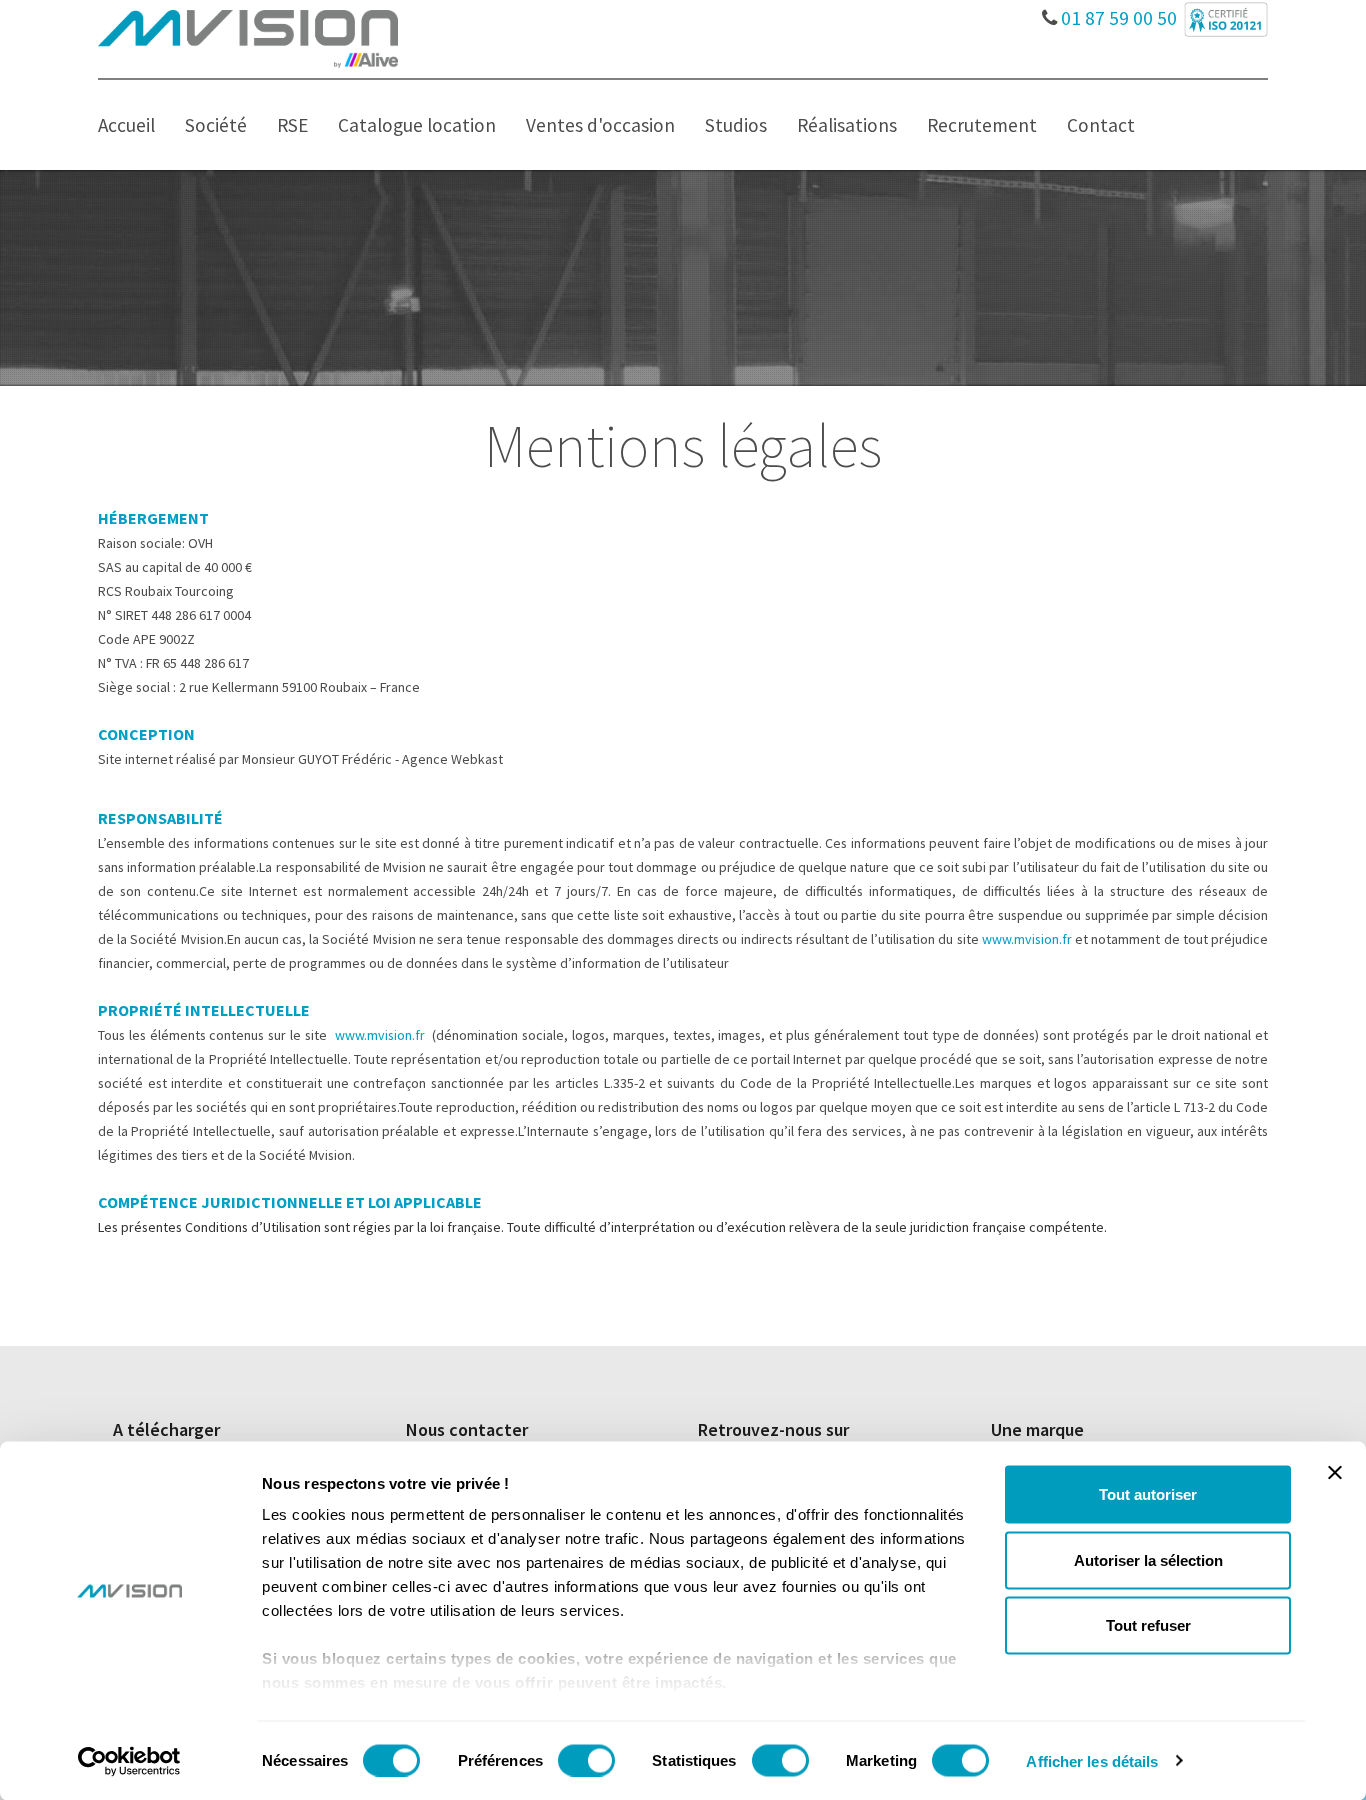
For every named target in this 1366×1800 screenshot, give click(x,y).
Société (216, 125)
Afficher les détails (1092, 1760)
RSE (292, 125)
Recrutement (982, 125)
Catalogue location (417, 125)
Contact (1101, 125)
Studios (736, 125)
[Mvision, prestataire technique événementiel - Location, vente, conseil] (248, 37)
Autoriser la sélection (1148, 1559)
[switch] (586, 1760)
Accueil (126, 125)
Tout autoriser (1148, 1494)
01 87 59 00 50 (1117, 13)
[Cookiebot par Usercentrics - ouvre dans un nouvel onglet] (129, 1761)
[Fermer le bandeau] (1335, 1473)
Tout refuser (1148, 1625)
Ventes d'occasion (600, 125)
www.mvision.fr (1027, 939)
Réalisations (847, 125)
